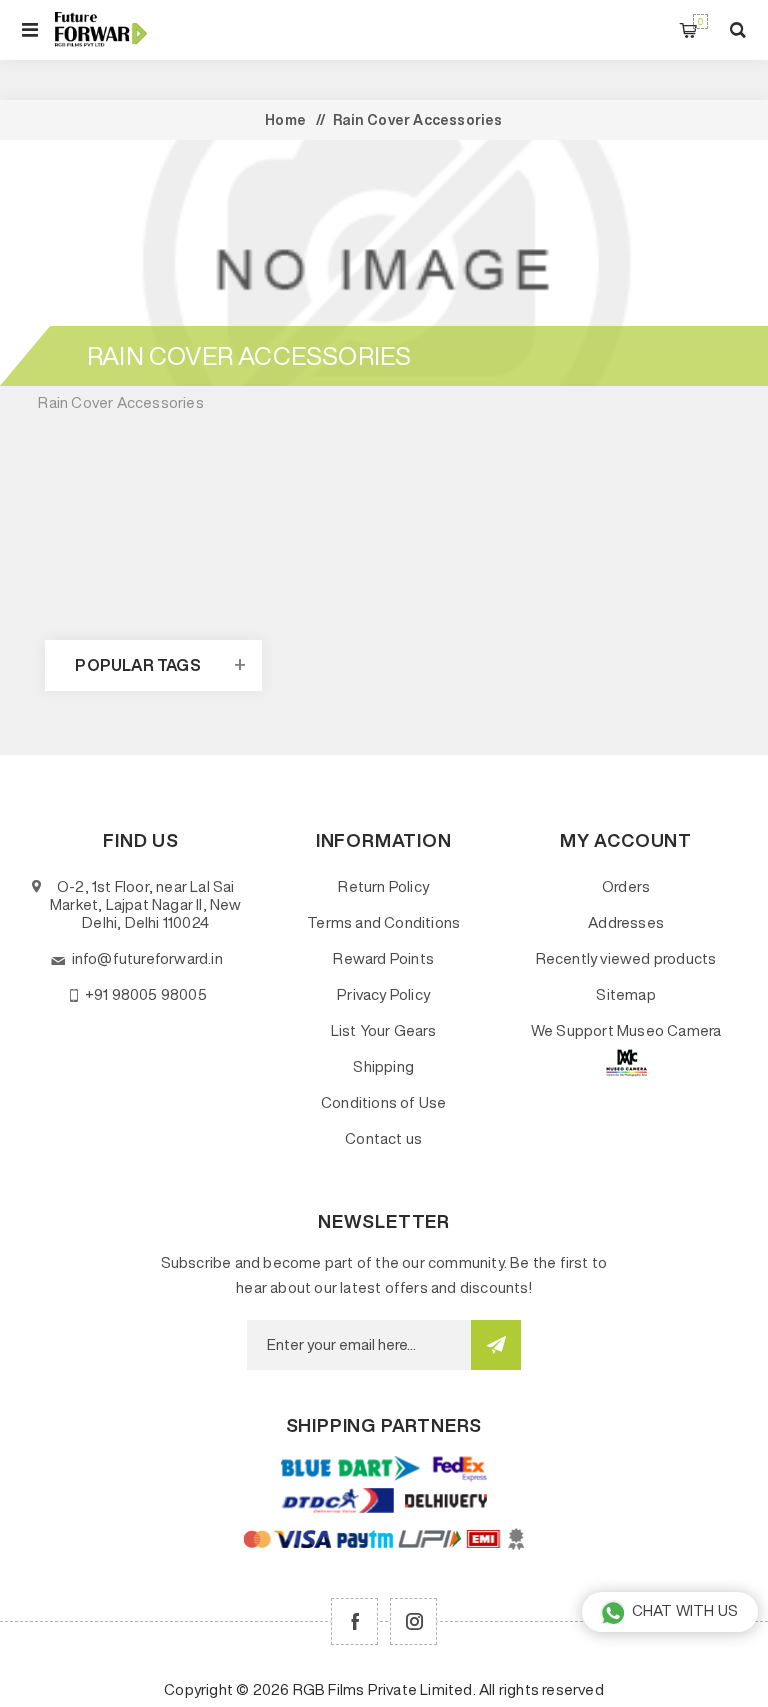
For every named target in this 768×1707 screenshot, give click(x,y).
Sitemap (625, 994)
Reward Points (383, 958)
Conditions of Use (383, 1102)
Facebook (354, 1621)
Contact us (383, 1138)
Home (285, 120)
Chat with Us (685, 1610)
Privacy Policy (383, 994)
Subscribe (496, 1345)
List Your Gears (384, 1030)
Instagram (413, 1621)
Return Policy (383, 886)
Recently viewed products (626, 958)
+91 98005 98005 (146, 994)
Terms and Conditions (383, 922)
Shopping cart (700, 21)
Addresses (626, 922)
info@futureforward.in (147, 958)
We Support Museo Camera (626, 1030)
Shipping (383, 1066)
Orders (626, 886)
